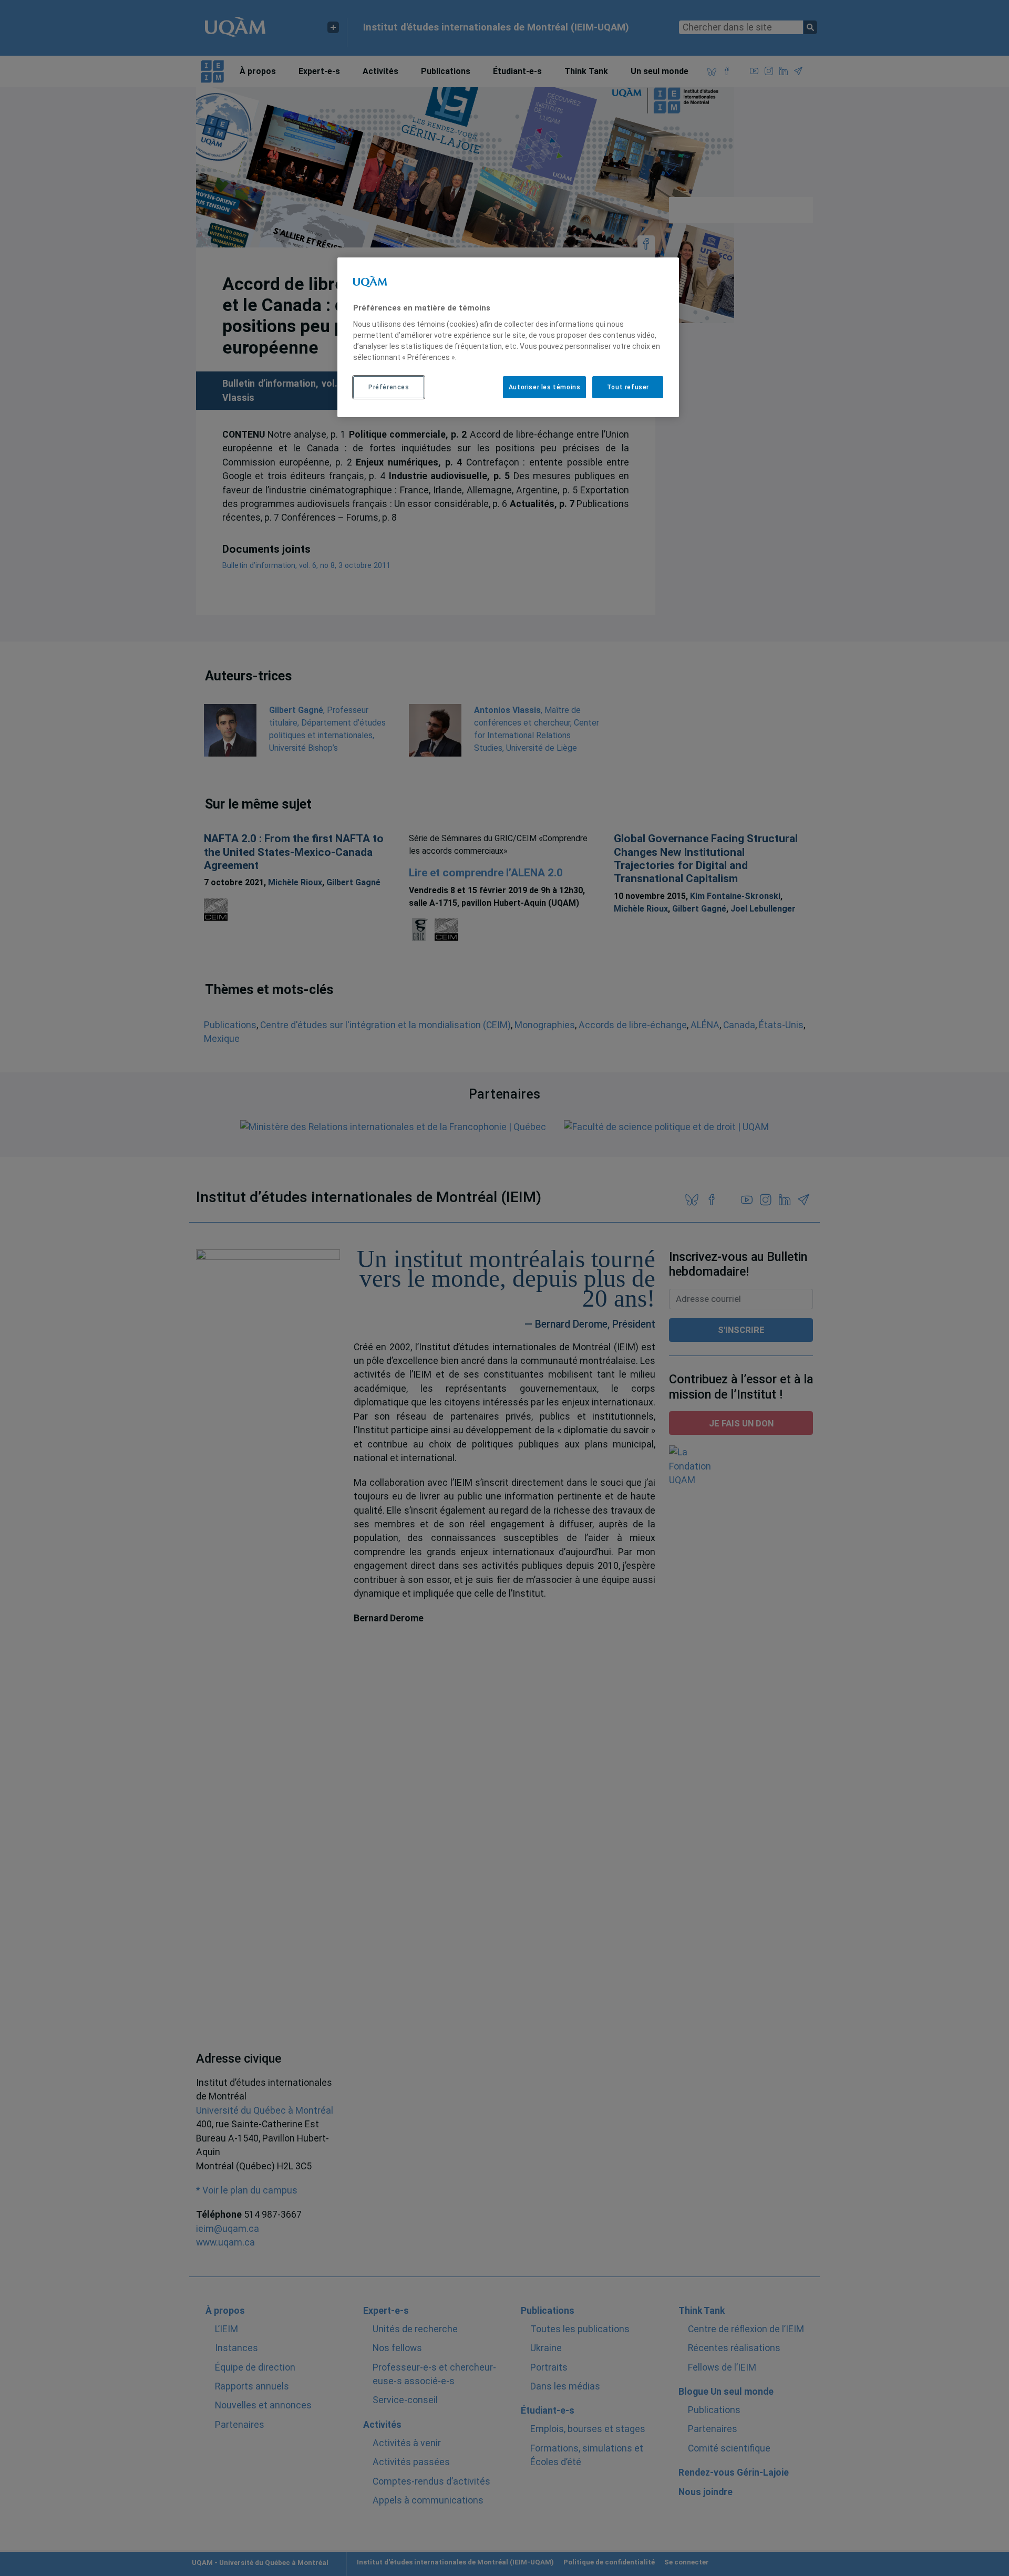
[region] (508, 337)
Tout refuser (628, 387)
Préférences (389, 387)
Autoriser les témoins (545, 387)
